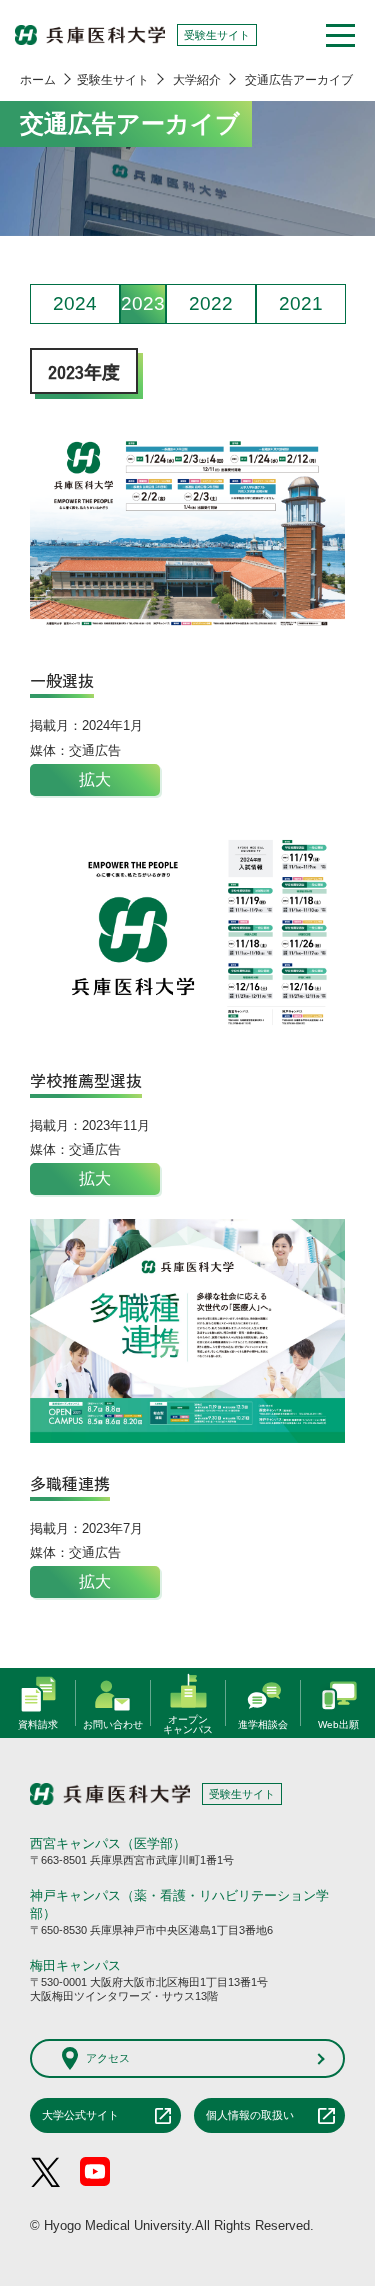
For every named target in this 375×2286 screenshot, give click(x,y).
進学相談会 (263, 1722)
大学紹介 (197, 80)
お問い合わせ (113, 1722)
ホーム (38, 80)
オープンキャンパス (188, 1720)
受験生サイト (113, 80)
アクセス (108, 2058)
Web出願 (338, 1722)
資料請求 (38, 1722)
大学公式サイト (80, 2115)
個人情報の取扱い (250, 2115)
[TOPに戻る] (335, 1638)
